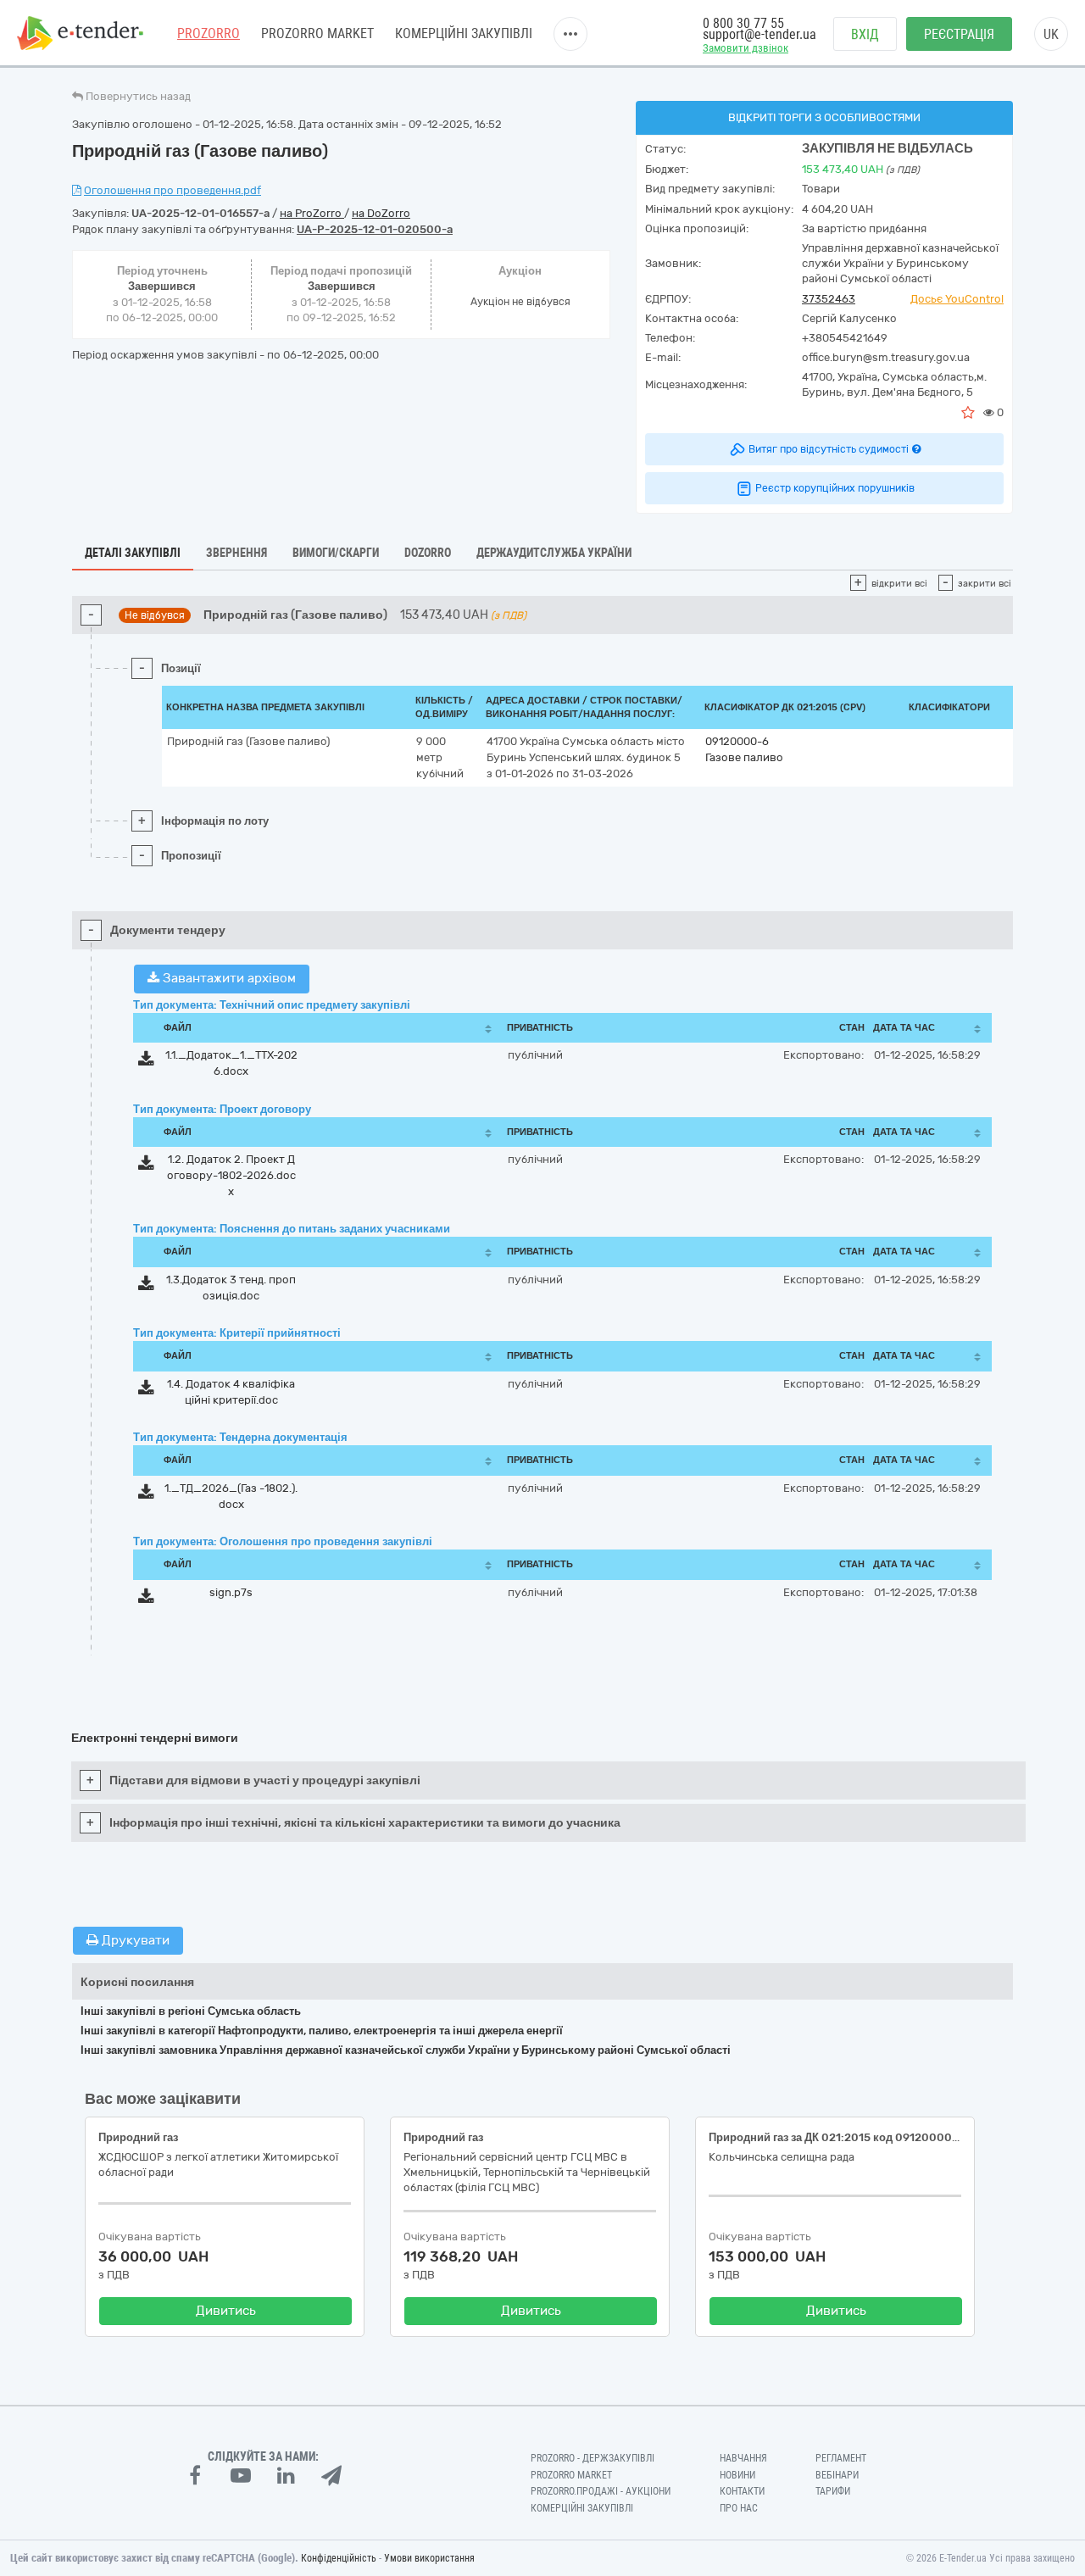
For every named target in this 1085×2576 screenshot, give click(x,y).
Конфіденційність (339, 2558)
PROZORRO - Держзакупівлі (593, 2458)
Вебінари (837, 2475)
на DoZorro (381, 213)
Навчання (743, 2458)
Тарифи (833, 2491)
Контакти (742, 2491)
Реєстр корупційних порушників (835, 488)
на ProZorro (312, 213)
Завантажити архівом (228, 978)
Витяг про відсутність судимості (829, 449)
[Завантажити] (146, 1062)
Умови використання (429, 2558)
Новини (737, 2475)
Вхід (865, 34)
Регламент (841, 2458)
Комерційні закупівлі (464, 33)
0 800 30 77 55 (743, 23)
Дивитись (226, 2311)
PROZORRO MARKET (317, 33)
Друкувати (134, 1940)
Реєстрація (959, 34)
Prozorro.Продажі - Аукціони (601, 2491)
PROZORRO (209, 33)
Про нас (739, 2508)
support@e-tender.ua (759, 34)
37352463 (829, 299)
